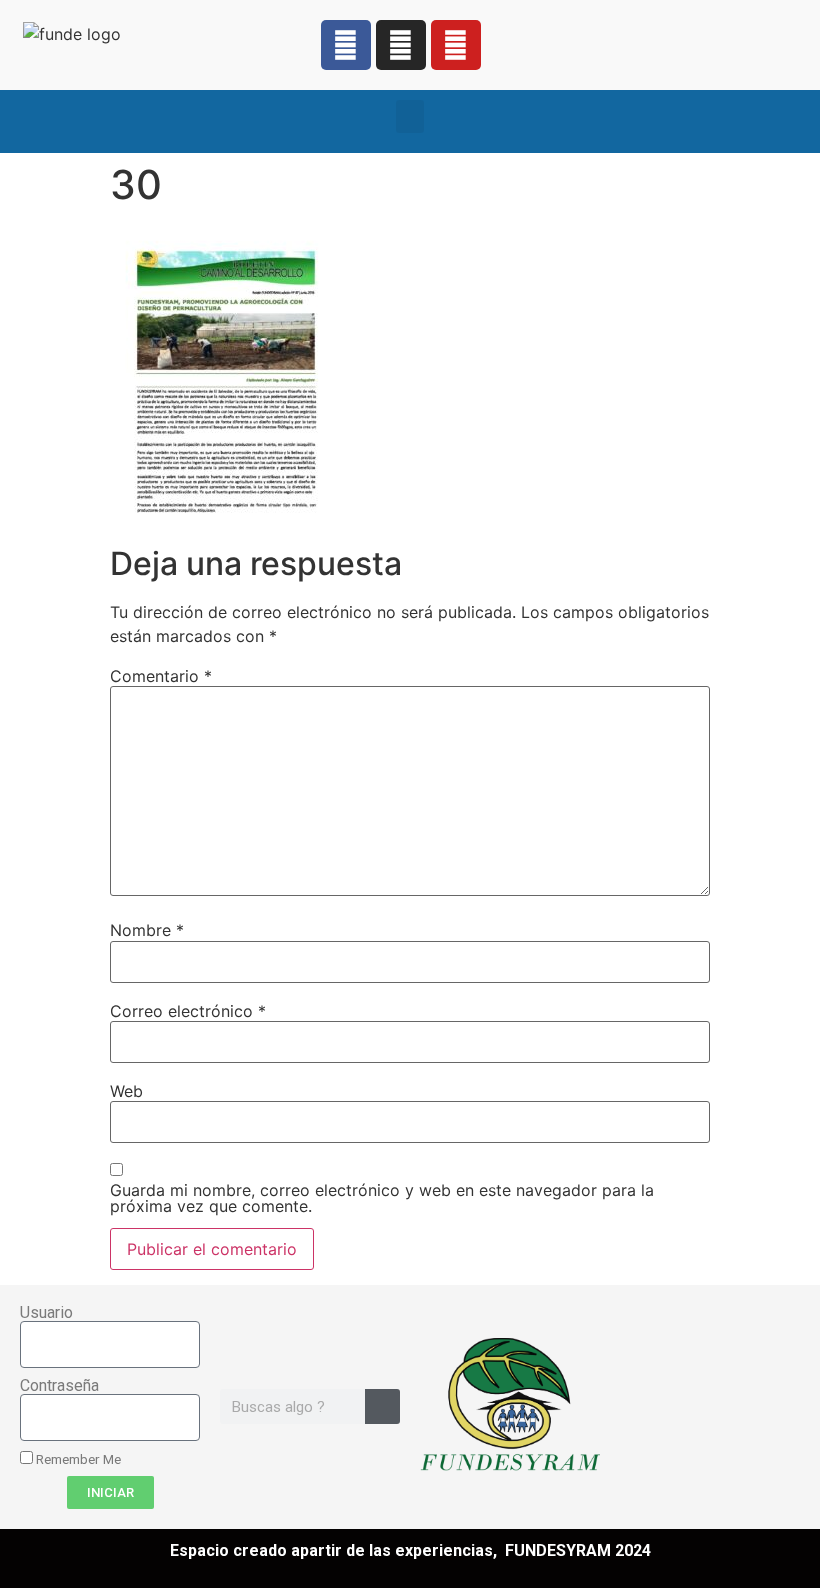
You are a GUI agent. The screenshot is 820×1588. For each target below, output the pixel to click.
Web (126, 1091)
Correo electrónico (188, 1011)
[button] (410, 116)
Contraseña (59, 1386)
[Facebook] (346, 45)
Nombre (147, 930)
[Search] (382, 1406)
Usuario (46, 1313)
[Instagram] (401, 45)
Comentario (161, 676)
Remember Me (77, 1459)
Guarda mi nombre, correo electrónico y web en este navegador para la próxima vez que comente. (382, 1198)
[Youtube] (456, 45)
